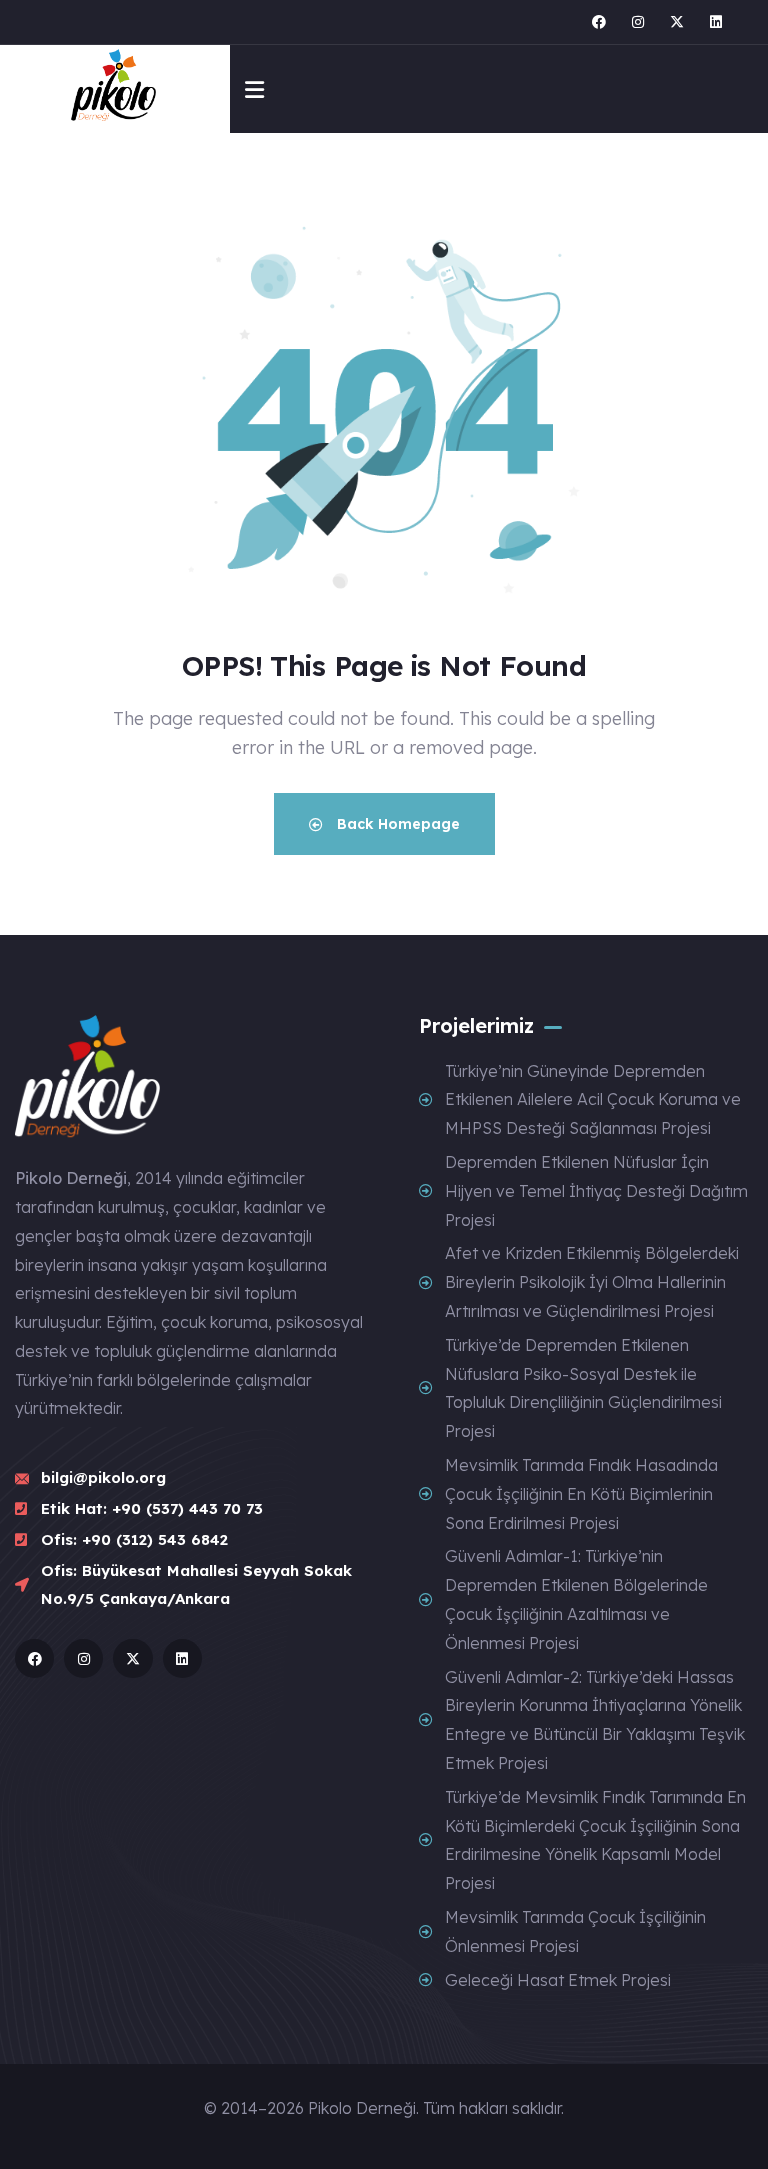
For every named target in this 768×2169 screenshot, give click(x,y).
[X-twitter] (677, 22)
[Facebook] (599, 22)
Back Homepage (396, 824)
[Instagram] (638, 22)
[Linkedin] (716, 22)
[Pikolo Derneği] (115, 89)
